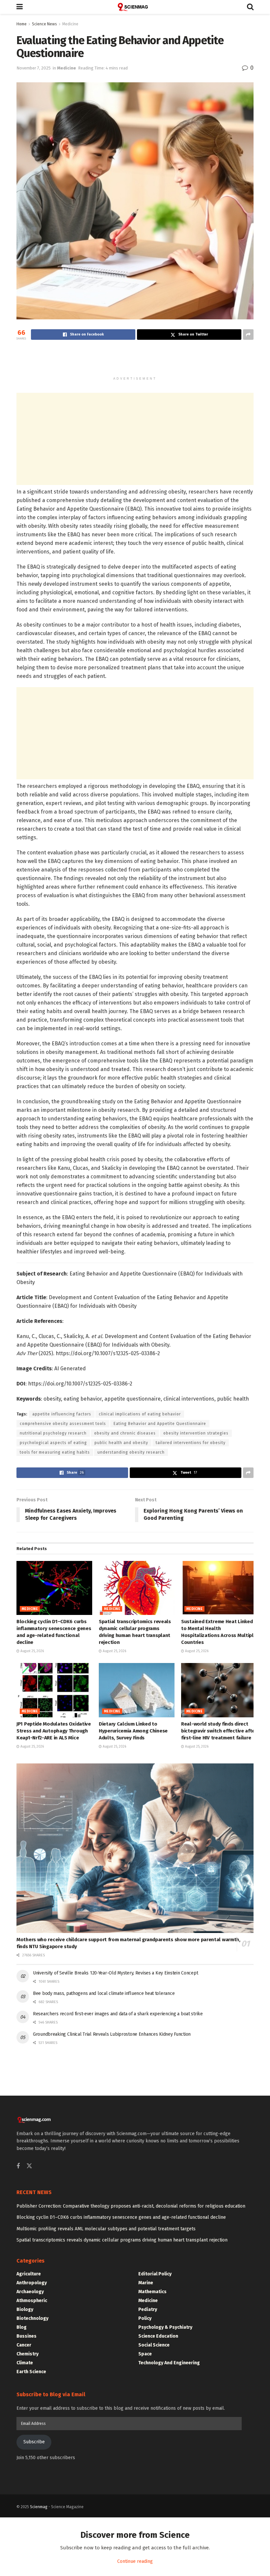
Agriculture (29, 2274)
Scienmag (39, 2507)
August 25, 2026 (32, 1651)
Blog (22, 2327)
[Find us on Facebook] (18, 2166)
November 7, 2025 (34, 68)
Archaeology (30, 2292)
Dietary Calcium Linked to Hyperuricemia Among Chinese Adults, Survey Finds (133, 1731)
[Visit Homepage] (135, 7)
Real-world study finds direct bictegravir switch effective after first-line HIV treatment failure (219, 1731)
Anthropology (32, 2283)
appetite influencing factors (62, 1414)
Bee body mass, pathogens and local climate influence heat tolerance (104, 1993)
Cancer (24, 2345)
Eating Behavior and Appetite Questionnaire (160, 1424)
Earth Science (31, 2372)
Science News (44, 24)
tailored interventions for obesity (191, 1443)
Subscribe (34, 2442)
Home (22, 24)
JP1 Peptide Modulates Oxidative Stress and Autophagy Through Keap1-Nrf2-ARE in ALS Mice (54, 1731)
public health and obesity (121, 1443)
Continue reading (135, 2561)
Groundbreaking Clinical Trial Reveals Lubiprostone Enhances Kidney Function (112, 2034)
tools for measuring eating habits (55, 1452)
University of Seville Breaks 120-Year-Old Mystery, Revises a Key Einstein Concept (115, 1973)
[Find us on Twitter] (29, 2166)
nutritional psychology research (53, 1433)
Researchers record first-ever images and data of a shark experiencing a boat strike (118, 2014)
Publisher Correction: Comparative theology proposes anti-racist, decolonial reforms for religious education (131, 2206)
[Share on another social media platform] (248, 335)
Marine (146, 2283)
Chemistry (27, 2354)
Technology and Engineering (169, 2363)
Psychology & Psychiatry (165, 2327)
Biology (25, 2309)
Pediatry (148, 2309)
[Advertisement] (135, 361)
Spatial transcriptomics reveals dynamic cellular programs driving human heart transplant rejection (122, 2240)
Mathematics (152, 2292)
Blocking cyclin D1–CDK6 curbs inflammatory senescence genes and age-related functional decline (121, 2217)
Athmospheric (32, 2301)
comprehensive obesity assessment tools (63, 1424)
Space (145, 2354)
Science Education (158, 2336)
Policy (145, 2318)
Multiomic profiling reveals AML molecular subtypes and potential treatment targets (106, 2229)
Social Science (154, 2345)
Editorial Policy (155, 2274)
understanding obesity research (131, 1452)
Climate (25, 2363)
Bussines (27, 2336)
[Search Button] (250, 7)
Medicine (70, 24)
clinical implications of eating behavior (140, 1414)
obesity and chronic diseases (125, 1433)
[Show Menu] (20, 7)
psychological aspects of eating (53, 1443)
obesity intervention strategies (196, 1433)
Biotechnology (32, 2318)
